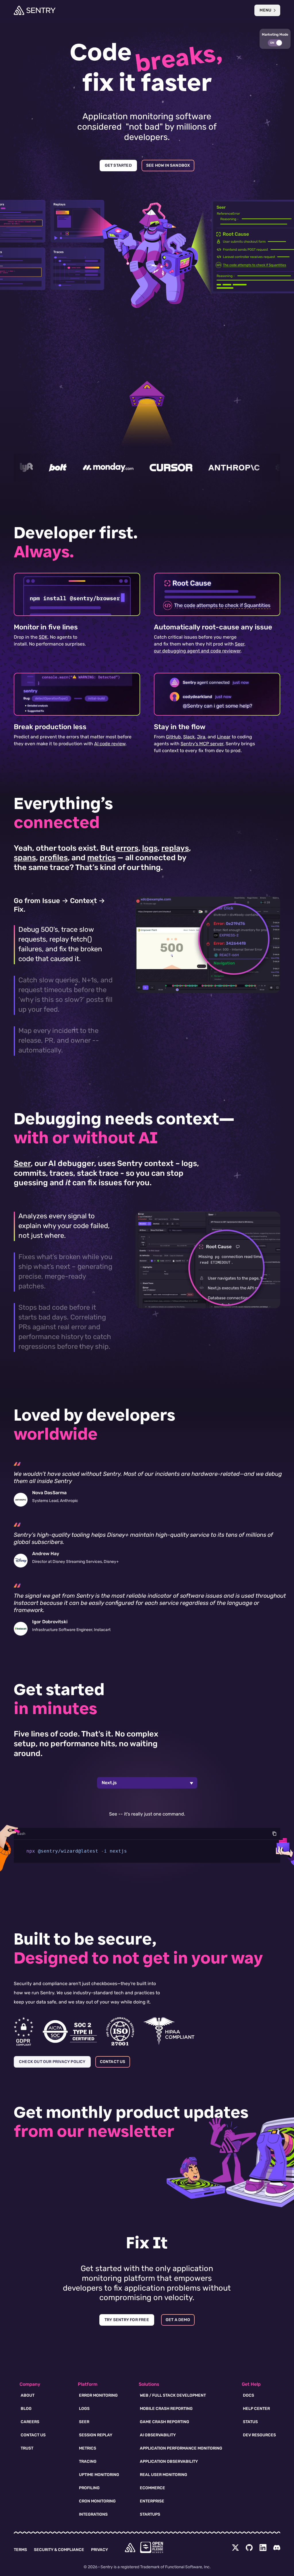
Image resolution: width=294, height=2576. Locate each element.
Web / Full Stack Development (173, 2395)
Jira (201, 737)
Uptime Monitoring (99, 2475)
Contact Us (33, 2435)
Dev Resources (259, 2435)
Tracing (88, 2461)
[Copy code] (274, 1834)
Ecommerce (152, 2488)
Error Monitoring (98, 2395)
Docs (248, 2395)
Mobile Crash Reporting (166, 2409)
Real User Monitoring (164, 2475)
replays (175, 848)
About (28, 2395)
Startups (150, 2514)
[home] (130, 2548)
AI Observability (158, 2435)
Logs (84, 2409)
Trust (27, 2448)
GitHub (173, 737)
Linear (224, 737)
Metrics (88, 2448)
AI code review (110, 744)
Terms (20, 2550)
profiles (54, 858)
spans (25, 858)
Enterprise (152, 2501)
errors (127, 848)
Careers (30, 2422)
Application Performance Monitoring (181, 2448)
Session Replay (96, 2435)
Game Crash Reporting (165, 2422)
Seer (22, 1163)
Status (250, 2422)
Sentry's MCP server (202, 744)
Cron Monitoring (97, 2501)
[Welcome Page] (35, 10)
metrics (101, 858)
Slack (189, 737)
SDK (43, 637)
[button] (275, 39)
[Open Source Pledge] (152, 2547)
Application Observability (169, 2461)
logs (150, 848)
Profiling (89, 2488)
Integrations (93, 2514)
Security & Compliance (59, 2550)
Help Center (256, 2409)
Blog (26, 2409)
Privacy (99, 2550)
